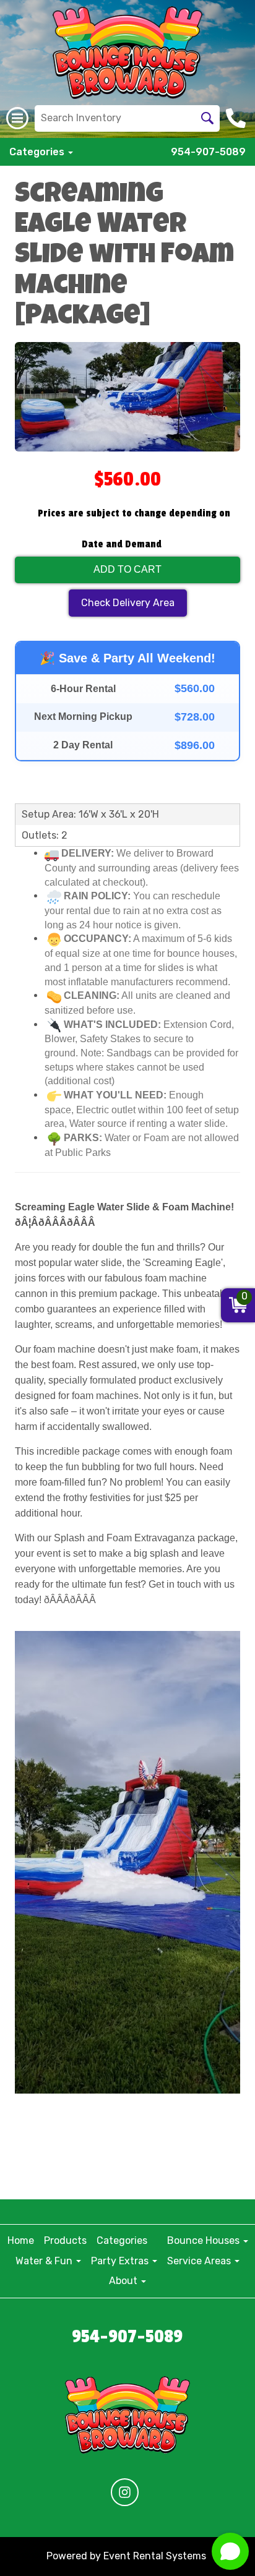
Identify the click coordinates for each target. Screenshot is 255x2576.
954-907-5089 (208, 152)
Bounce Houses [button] (205, 2240)
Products (65, 2240)
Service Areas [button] (200, 2261)
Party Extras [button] (121, 2261)
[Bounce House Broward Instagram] (125, 2492)
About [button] (124, 2281)
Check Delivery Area (128, 603)
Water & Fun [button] (45, 2261)
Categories (122, 2240)
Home (21, 2240)
